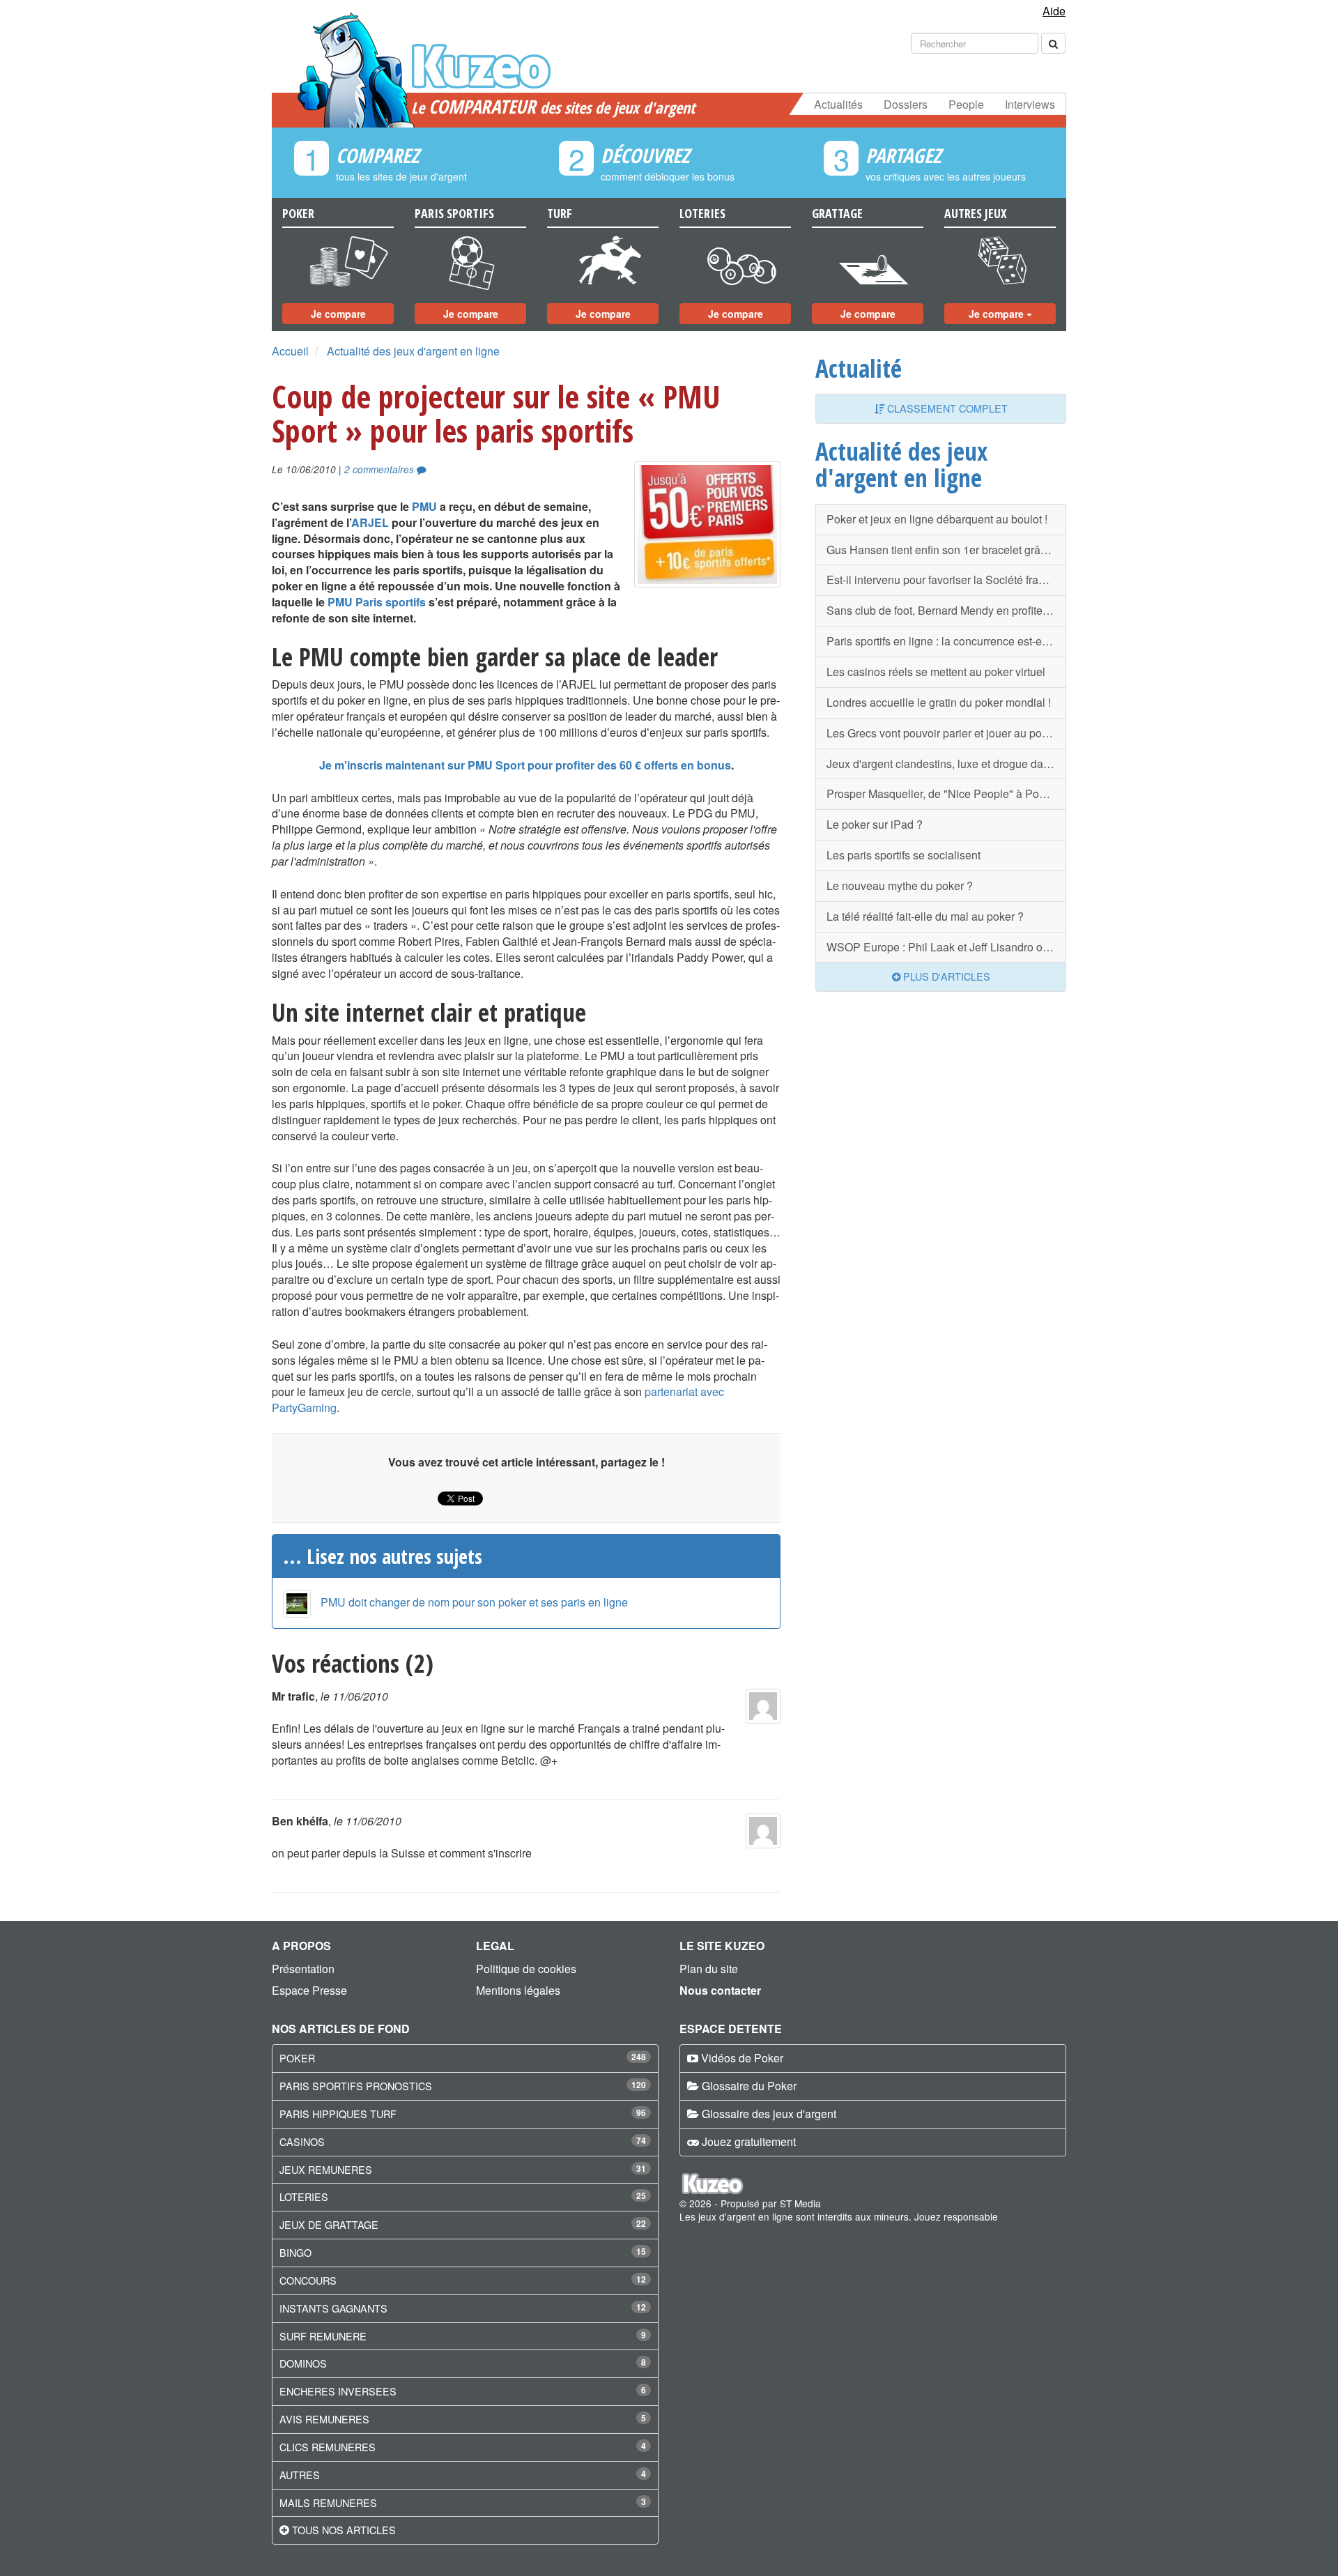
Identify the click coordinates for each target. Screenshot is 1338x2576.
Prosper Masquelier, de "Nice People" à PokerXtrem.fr (946, 793)
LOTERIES (304, 2196)
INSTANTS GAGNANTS (333, 2308)
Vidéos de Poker (742, 2058)
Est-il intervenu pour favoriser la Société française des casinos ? (946, 580)
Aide (1054, 11)
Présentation (303, 1969)
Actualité (859, 368)
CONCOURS (308, 2280)
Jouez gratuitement (749, 2141)
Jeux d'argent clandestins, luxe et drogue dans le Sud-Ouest (946, 764)
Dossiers (906, 104)
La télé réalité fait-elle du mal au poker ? (925, 916)
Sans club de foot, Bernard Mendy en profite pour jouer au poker (946, 610)
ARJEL (370, 522)
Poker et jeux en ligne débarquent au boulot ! (937, 519)
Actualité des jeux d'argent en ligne (413, 351)
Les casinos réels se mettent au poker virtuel (936, 672)
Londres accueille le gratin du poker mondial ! (939, 702)
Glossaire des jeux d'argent (769, 2114)
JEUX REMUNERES (326, 2169)
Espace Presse (309, 1990)
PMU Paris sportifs (377, 602)
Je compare (338, 314)
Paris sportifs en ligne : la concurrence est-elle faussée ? (946, 641)
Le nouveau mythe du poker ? (900, 886)
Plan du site (709, 1969)
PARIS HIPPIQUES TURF (338, 2114)
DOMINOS (303, 2363)
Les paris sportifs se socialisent (903, 855)
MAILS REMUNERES (328, 2502)
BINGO (295, 2252)
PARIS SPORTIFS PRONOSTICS (356, 2086)
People (966, 104)
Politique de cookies (526, 1969)
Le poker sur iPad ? (875, 824)
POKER (297, 2058)
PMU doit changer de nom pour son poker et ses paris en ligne (474, 1602)
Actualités (838, 104)
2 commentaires (380, 469)
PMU (424, 506)
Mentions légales (518, 1990)
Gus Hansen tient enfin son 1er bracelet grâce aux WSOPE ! (946, 550)
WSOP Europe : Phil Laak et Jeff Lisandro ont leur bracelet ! (946, 947)
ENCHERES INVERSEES (338, 2391)
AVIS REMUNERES (324, 2419)
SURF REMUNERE (323, 2336)
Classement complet (946, 408)
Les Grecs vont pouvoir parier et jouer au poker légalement (946, 733)
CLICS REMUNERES (328, 2447)
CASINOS (302, 2141)
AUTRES (300, 2475)
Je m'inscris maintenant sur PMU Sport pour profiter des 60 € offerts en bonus (525, 765)
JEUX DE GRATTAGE (329, 2224)
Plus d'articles (945, 976)
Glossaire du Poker (749, 2086)
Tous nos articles (344, 2530)
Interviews (1030, 104)
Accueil (290, 351)
